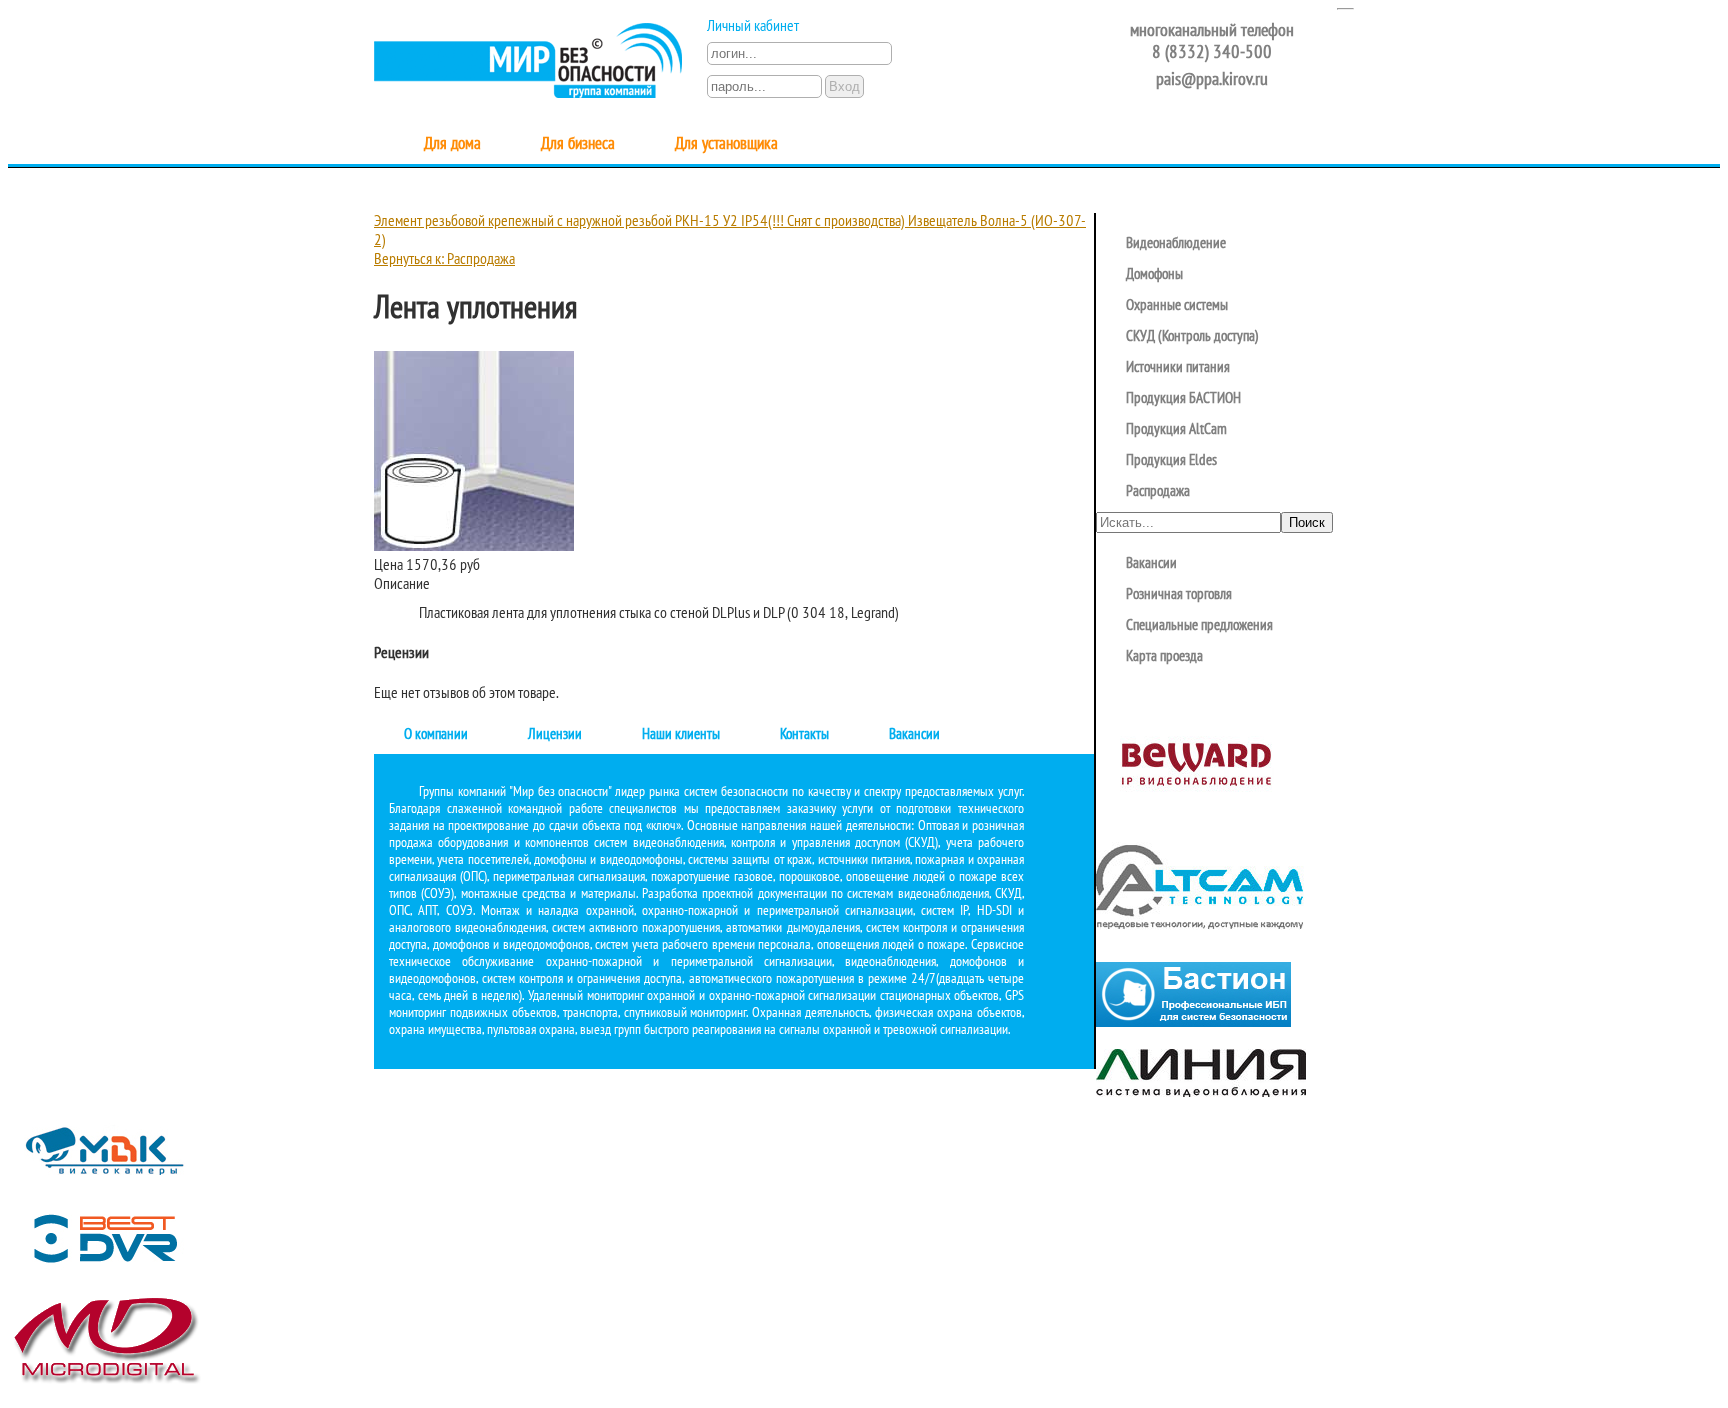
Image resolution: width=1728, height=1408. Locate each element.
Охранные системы (1177, 306)
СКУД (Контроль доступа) (1192, 337)
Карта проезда (1164, 657)
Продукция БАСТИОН (1183, 399)
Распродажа (1158, 492)
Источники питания (1178, 368)
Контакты (804, 735)
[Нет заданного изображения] (474, 547)
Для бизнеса (578, 144)
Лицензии (555, 735)
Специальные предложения (1199, 626)
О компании (436, 735)
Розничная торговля (1179, 595)
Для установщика (726, 144)
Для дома (452, 144)
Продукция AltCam (1176, 430)
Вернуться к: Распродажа (444, 260)
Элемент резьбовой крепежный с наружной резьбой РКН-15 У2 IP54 (571, 222)
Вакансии (914, 735)
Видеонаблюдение (1176, 244)
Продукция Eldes (1171, 461)
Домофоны (1154, 275)
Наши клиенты (681, 735)
